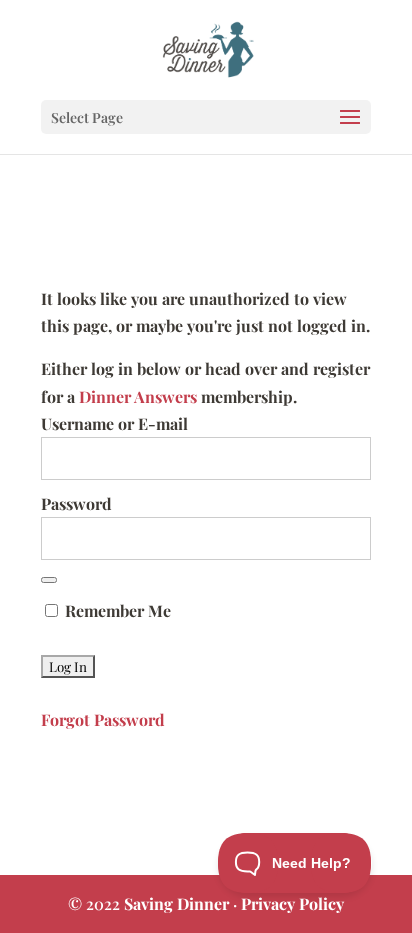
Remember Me (116, 610)
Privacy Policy (292, 903)
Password (76, 503)
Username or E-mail (114, 423)
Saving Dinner (176, 903)
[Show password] (49, 580)
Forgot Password (103, 719)
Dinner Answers (138, 396)
